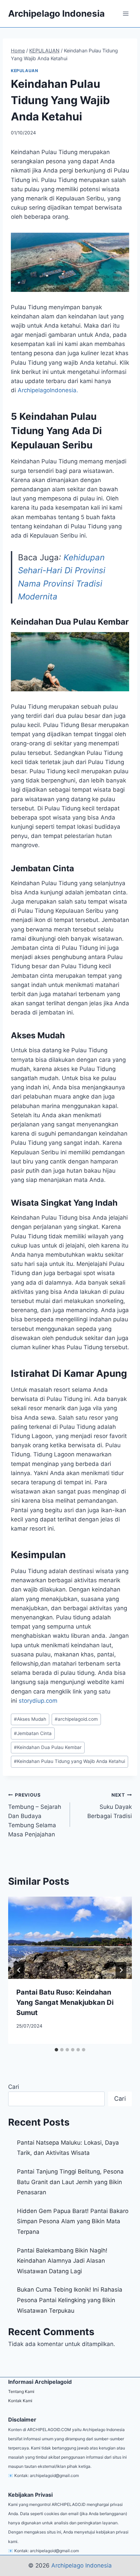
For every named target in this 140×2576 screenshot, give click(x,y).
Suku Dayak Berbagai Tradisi (110, 1806)
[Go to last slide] (19, 1970)
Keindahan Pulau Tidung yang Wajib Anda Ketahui (69, 1761)
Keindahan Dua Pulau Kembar (48, 1747)
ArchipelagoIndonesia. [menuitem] (48, 390)
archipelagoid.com (76, 1719)
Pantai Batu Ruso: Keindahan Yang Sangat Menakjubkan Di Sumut (65, 2002)
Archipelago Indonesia (82, 2565)
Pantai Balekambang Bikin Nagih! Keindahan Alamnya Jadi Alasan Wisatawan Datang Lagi (62, 2261)
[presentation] (70, 1938)
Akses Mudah (30, 1719)
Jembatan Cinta (33, 1733)
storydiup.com (38, 1701)
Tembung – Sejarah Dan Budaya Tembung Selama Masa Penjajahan (35, 1815)
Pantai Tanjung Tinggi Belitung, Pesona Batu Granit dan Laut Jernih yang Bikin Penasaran (70, 2182)
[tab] (56, 2050)
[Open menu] (126, 13)
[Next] (121, 1970)
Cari (14, 2087)
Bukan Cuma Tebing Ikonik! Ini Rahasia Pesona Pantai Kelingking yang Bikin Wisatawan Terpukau (70, 2300)
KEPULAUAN (24, 71)
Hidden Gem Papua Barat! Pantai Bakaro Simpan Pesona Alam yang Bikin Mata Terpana (73, 2221)
